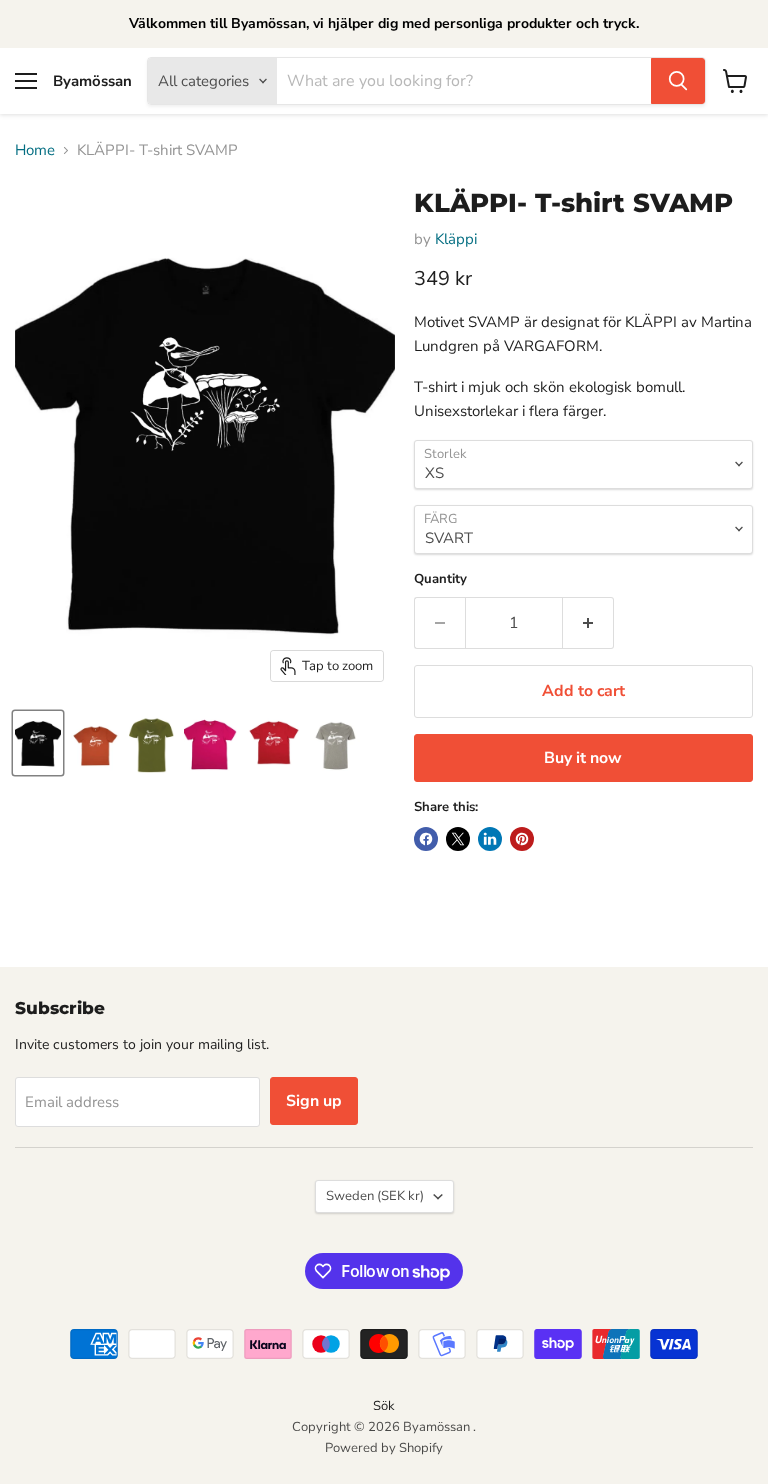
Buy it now (583, 758)
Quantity (440, 579)
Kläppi (456, 239)
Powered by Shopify (384, 1448)
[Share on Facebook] (426, 839)
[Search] (678, 81)
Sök (384, 1406)
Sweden (375, 1196)
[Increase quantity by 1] (588, 623)
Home (35, 150)
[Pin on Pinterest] (522, 839)
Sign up (314, 1101)
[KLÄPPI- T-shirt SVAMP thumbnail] (38, 743)
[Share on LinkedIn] (490, 839)
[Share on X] (458, 839)
